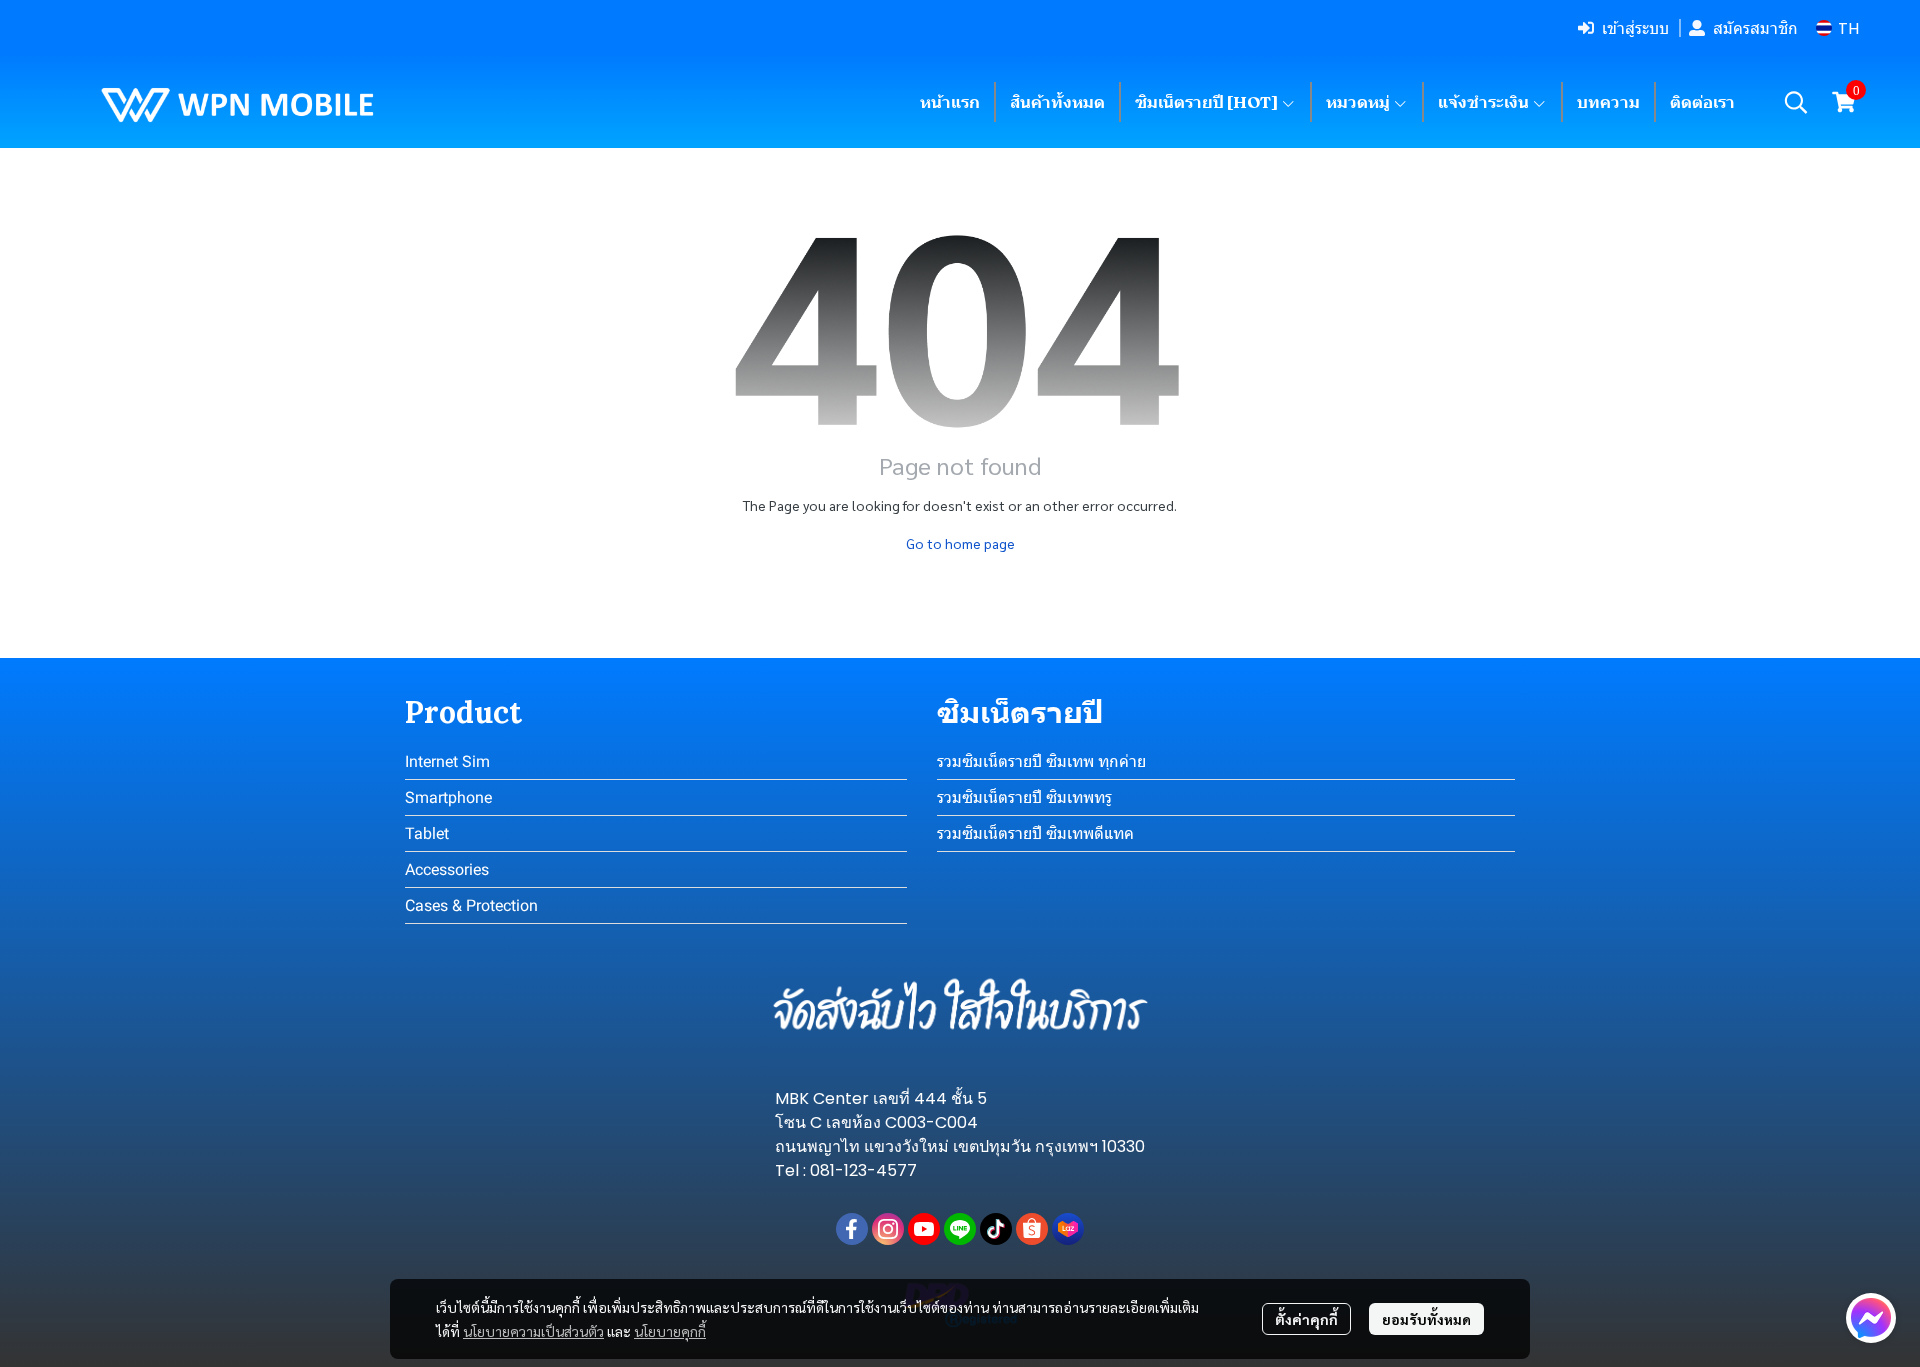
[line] (960, 1229)
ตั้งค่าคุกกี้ (1306, 1319)
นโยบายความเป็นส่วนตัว (533, 1331)
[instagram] (888, 1229)
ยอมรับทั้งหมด (1426, 1319)
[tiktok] (996, 1229)
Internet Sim (447, 761)
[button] (1837, 28)
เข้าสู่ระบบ (1635, 28)
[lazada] (1068, 1229)
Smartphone (448, 797)
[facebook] (852, 1229)
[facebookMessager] (1871, 1318)
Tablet (427, 833)
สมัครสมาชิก (1755, 28)
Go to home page (960, 543)
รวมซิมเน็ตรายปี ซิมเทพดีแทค (1035, 833)
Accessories (447, 869)
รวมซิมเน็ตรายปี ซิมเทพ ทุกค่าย (1041, 761)
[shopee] (1032, 1229)
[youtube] (924, 1229)
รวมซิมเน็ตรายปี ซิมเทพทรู (1024, 797)
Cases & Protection (471, 905)
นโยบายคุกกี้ (670, 1331)
